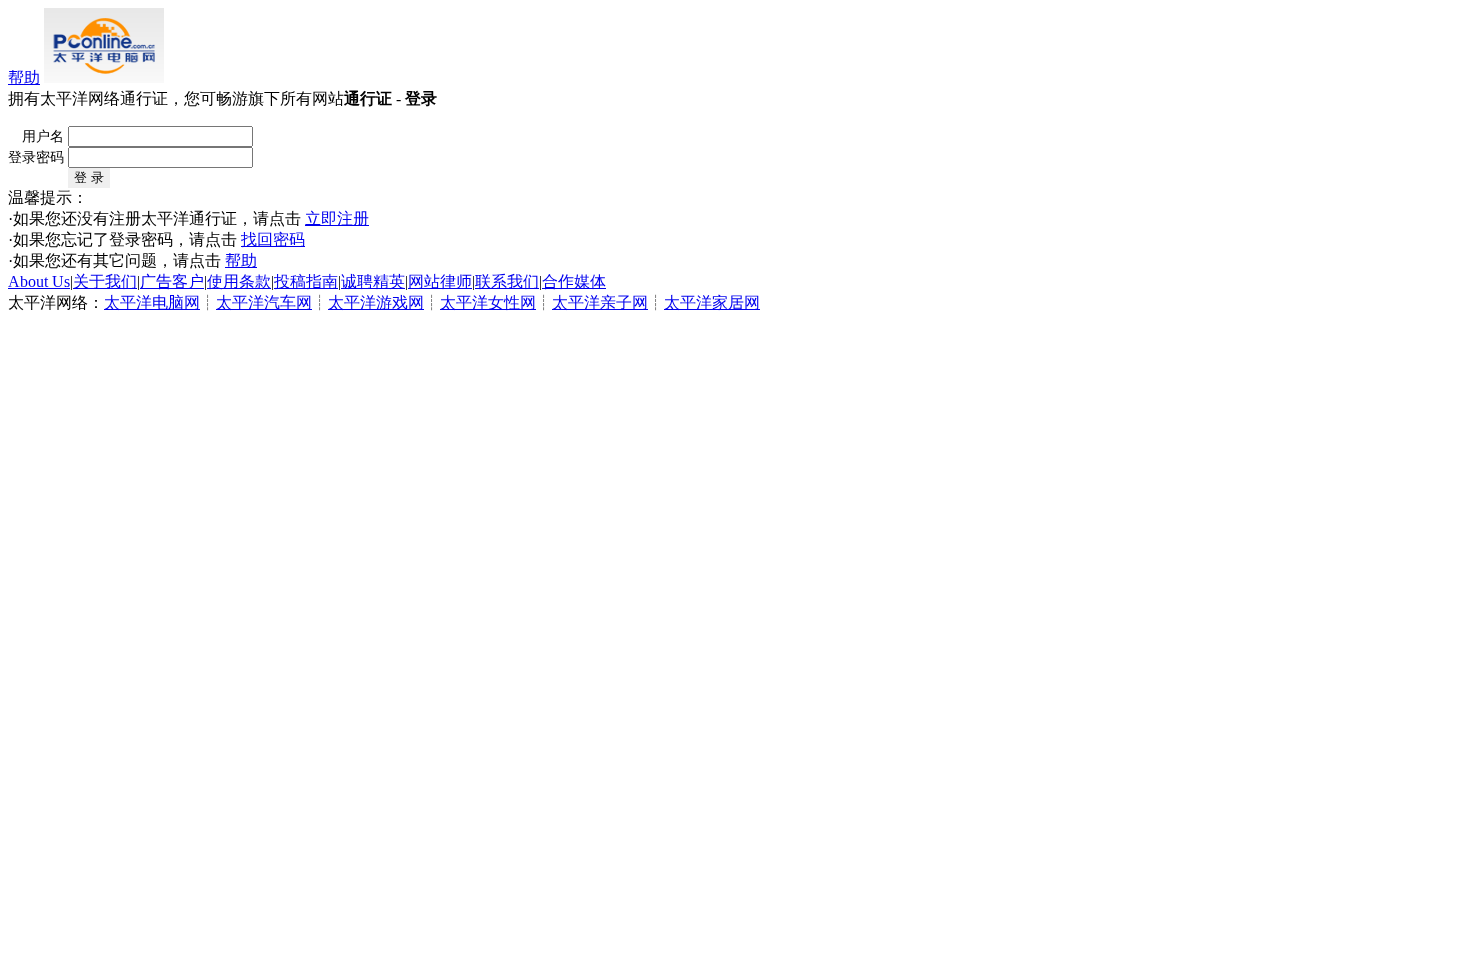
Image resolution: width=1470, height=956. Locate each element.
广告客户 (172, 281)
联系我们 (507, 281)
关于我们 (105, 281)
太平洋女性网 (488, 302)
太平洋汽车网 (264, 302)
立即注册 (337, 218)
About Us (39, 281)
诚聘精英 (373, 281)
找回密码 (273, 239)
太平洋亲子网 (600, 302)
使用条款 (239, 281)
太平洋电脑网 (152, 302)
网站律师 (440, 281)
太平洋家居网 (712, 302)
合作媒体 (574, 281)
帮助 (24, 77)
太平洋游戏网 (376, 302)
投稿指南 (306, 281)
